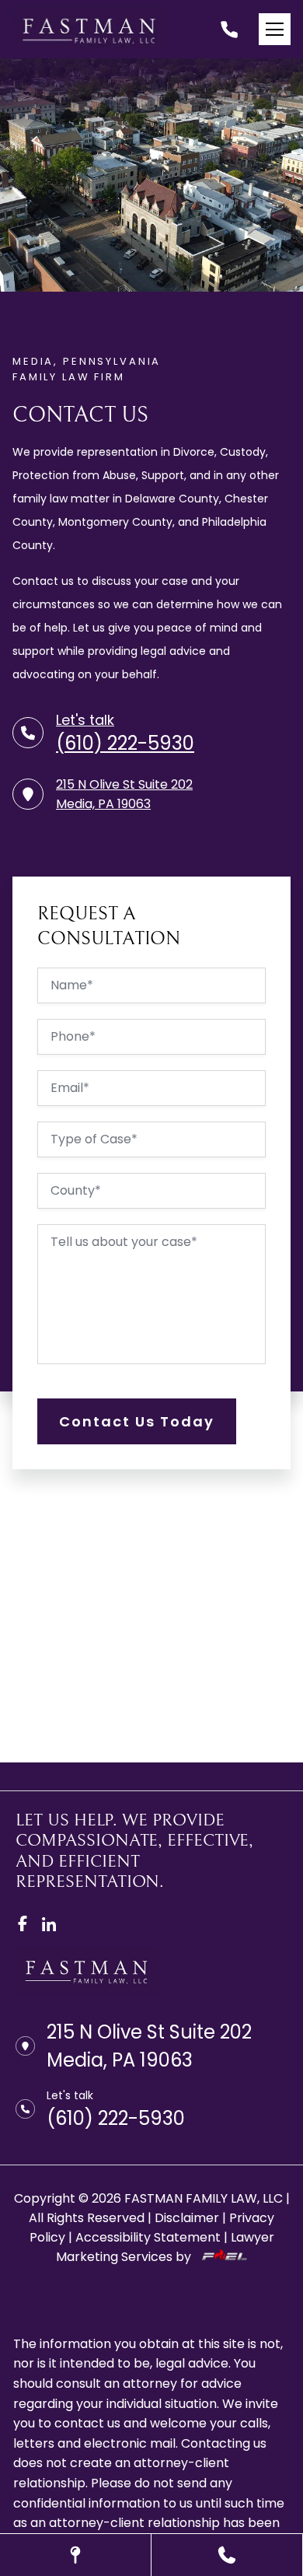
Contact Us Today (137, 1421)
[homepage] (87, 1989)
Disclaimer (187, 2218)
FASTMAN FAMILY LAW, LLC (204, 2198)
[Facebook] (23, 1923)
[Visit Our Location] (75, 2555)
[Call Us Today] (227, 2555)
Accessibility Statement (148, 2237)
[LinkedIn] (49, 1923)
